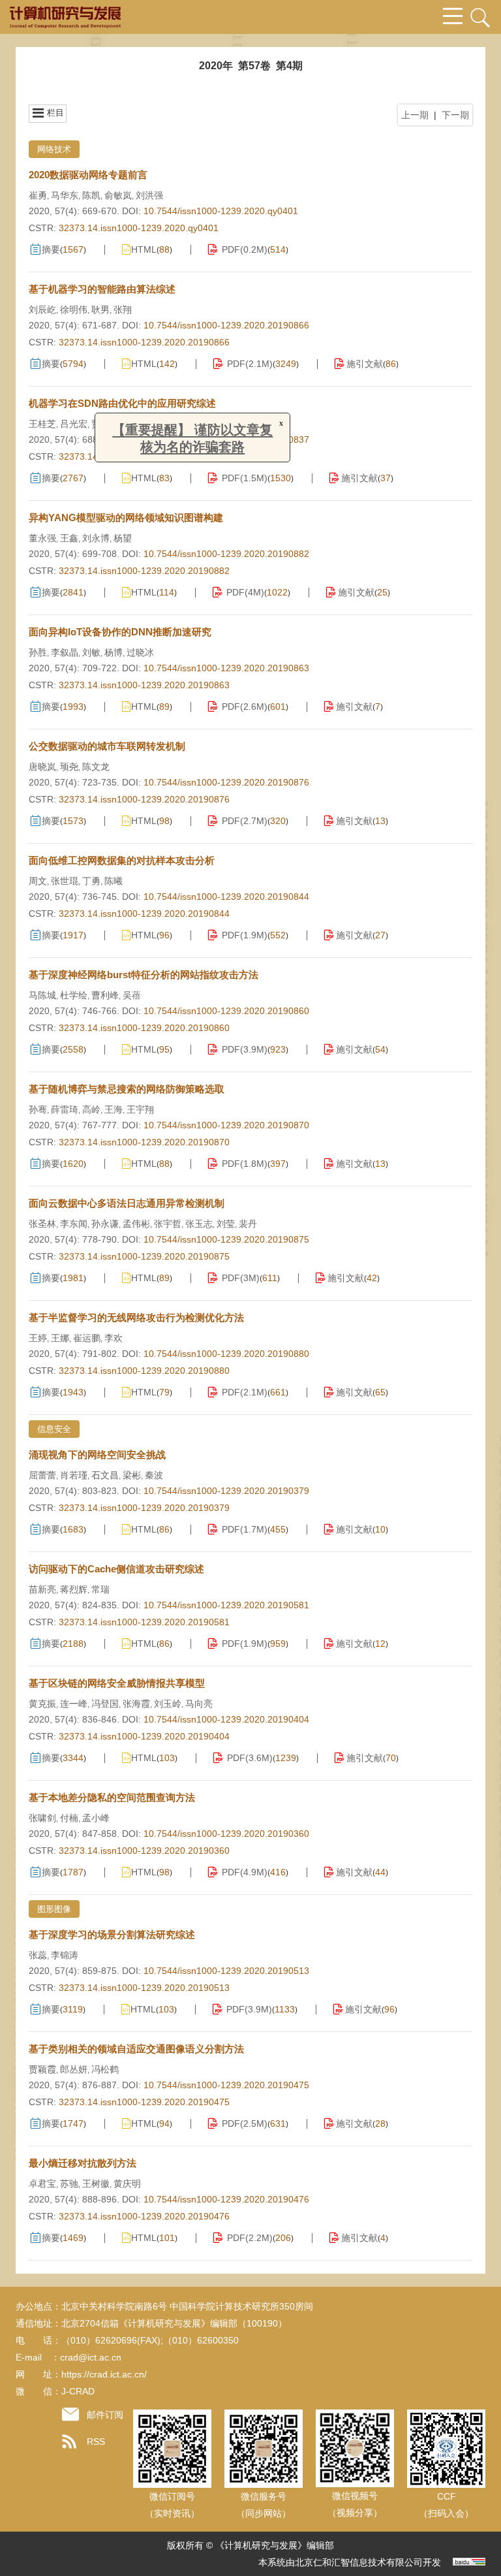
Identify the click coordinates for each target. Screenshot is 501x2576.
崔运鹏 (87, 1338)
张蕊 (38, 1955)
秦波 (154, 1475)
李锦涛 (65, 1955)
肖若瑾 (74, 1475)
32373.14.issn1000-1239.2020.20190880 (144, 1371)
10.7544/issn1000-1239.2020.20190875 (226, 1239)
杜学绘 (74, 995)
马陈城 (42, 995)
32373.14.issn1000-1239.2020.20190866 (144, 342)
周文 (38, 881)
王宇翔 (140, 1109)
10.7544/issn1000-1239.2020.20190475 (226, 2085)
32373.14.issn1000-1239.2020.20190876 (144, 799)
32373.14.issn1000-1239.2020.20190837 (144, 456)
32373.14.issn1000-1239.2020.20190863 (144, 685)
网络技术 (54, 149)
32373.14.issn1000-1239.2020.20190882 (144, 571)
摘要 (51, 249)
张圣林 (42, 1224)
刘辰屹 (42, 310)
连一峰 (74, 1704)
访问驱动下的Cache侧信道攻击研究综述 (116, 1569)
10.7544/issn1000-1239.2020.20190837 (226, 439)
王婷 (38, 1338)
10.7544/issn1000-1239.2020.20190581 (226, 1605)
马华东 (65, 195)
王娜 (60, 1338)
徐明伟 (74, 310)
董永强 (42, 538)
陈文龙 (96, 767)
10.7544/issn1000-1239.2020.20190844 (226, 897)
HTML (144, 249)
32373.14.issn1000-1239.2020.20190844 (144, 914)
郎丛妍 (74, 2069)
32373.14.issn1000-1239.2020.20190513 (144, 1988)
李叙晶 (65, 652)
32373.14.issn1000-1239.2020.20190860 (144, 1028)
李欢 (114, 1338)
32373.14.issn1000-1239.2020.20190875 (144, 1256)
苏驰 (69, 2184)
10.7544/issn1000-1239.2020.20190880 (226, 1354)
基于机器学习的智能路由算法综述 (102, 289)
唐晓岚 (42, 767)
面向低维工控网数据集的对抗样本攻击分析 (122, 860)
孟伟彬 (136, 1224)
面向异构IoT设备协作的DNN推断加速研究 (120, 632)
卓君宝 (42, 2184)
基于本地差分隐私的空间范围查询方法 (112, 1797)
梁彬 (132, 1475)
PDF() (245, 249)
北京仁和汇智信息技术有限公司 (359, 2562)
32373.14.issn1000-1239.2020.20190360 (144, 1851)
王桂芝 (42, 424)
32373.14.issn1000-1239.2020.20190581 (144, 1622)
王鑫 (69, 538)
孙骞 (38, 1109)
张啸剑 (42, 1818)
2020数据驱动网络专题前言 (88, 175)
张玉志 (199, 1224)
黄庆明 (127, 2184)
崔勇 (38, 195)
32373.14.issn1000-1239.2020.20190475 (144, 2102)
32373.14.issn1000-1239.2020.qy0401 (139, 228)
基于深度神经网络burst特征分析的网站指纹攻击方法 (144, 975)
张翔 (123, 310)
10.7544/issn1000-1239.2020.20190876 (226, 782)
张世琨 (65, 881)
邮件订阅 (105, 2415)
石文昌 (105, 1475)
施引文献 (365, 364)
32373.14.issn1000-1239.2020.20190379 (144, 1508)
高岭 (91, 1109)
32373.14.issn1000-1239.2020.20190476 (144, 2216)
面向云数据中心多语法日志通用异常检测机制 (127, 1203)
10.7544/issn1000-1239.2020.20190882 (226, 554)
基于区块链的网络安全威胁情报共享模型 (117, 1683)
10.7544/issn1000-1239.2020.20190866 (226, 325)
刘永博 (96, 538)
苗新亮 (42, 1589)
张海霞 (136, 1704)
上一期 (415, 115)
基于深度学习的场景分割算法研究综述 (112, 1934)
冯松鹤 (105, 2069)
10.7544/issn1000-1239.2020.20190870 (226, 1125)
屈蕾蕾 (42, 1475)
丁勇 (91, 881)
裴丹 (248, 1224)
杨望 (123, 538)
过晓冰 (140, 652)
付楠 (69, 1818)
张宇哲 (168, 1224)
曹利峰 (105, 995)
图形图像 (54, 1909)
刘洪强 (149, 195)
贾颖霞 (42, 2069)
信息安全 (54, 1429)
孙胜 (38, 652)
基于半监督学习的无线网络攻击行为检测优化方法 (136, 1317)
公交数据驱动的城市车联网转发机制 (107, 746)
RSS (96, 2441)
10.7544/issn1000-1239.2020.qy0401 (221, 211)
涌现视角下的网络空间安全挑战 (97, 1455)
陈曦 (114, 881)
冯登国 (105, 1704)
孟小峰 (96, 1818)
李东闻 (74, 1224)
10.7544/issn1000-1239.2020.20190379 (226, 1491)
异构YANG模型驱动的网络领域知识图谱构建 (126, 517)
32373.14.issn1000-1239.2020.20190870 (144, 1142)
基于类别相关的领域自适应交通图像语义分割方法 (136, 2049)
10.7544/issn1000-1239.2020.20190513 (226, 1971)
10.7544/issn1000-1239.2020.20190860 (226, 1011)
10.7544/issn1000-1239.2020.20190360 (226, 1834)
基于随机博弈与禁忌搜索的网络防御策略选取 (127, 1089)
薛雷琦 (65, 1109)
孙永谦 (105, 1224)
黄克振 (42, 1704)
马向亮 (199, 1704)
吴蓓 (132, 995)
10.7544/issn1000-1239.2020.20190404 (226, 1719)
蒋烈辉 (74, 1589)
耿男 (100, 310)
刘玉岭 (168, 1704)
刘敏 (91, 652)
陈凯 (91, 195)
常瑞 (100, 1589)
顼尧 (69, 767)
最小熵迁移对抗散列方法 (83, 2163)
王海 (114, 1109)
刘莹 (226, 1224)
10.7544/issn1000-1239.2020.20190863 (226, 668)
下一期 (455, 115)
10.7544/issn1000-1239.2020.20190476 (226, 2199)
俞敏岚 (118, 195)
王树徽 (96, 2184)
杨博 (114, 652)
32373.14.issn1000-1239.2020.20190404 (144, 1736)
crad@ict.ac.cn (91, 2357)
